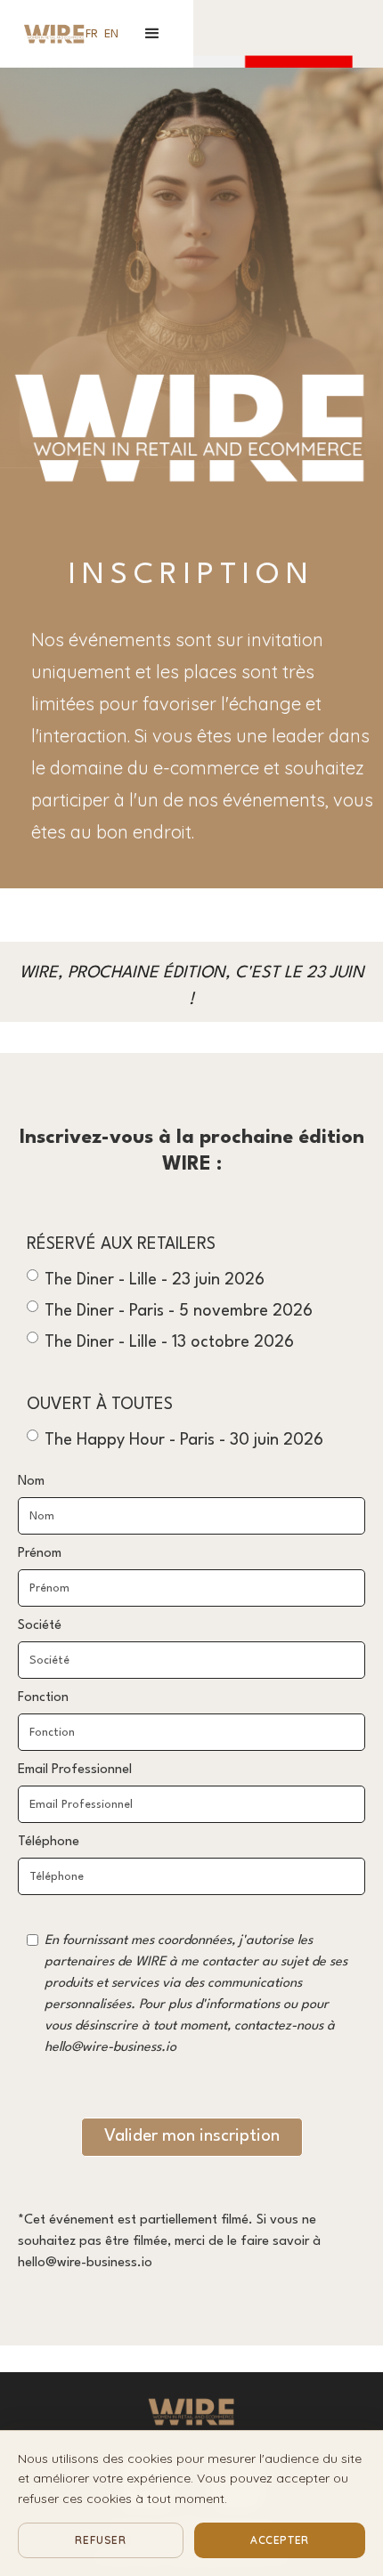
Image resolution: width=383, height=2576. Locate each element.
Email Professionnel (75, 1770)
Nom (31, 1482)
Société (40, 1626)
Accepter (280, 2540)
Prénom (40, 1554)
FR (92, 34)
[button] (152, 34)
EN (111, 34)
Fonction (43, 1698)
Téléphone (49, 1842)
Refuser (100, 2540)
